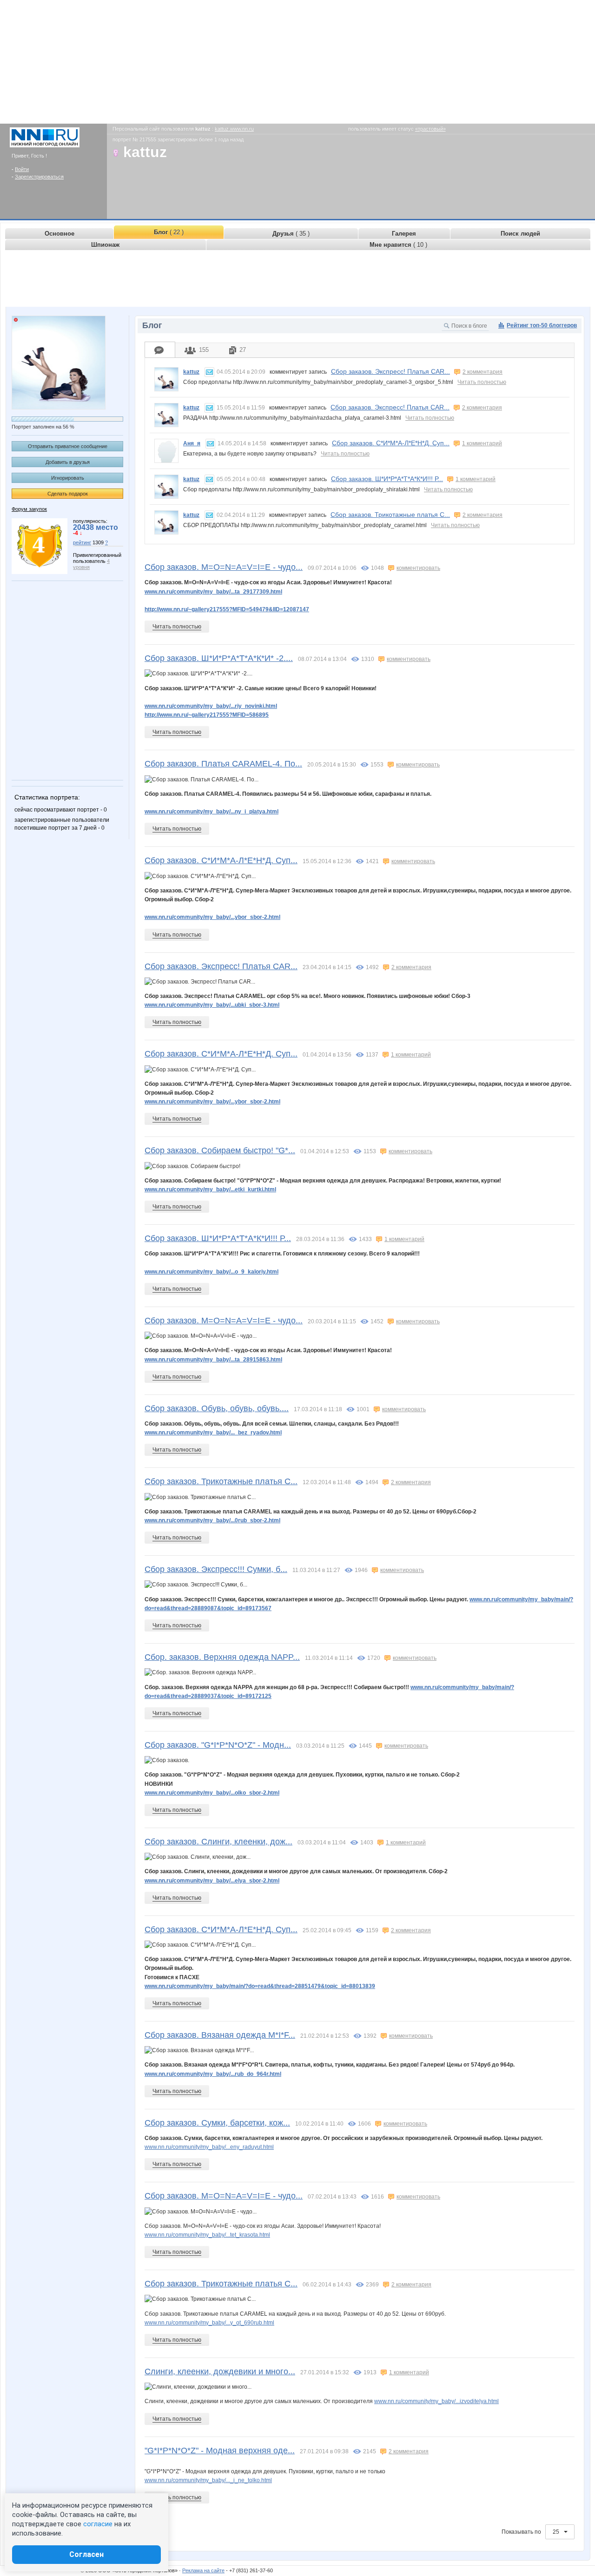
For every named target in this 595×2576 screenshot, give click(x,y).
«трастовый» (430, 129)
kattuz (191, 372)
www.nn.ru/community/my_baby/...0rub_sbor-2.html (212, 1520)
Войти (22, 169)
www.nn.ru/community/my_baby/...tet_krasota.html (207, 2235)
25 (557, 2532)
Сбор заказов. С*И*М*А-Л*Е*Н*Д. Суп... (391, 443)
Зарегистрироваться (39, 177)
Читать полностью (482, 382)
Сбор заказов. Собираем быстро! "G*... (220, 1150)
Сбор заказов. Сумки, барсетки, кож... (217, 2123)
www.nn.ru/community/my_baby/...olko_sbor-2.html (212, 1793)
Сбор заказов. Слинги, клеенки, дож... (218, 1842)
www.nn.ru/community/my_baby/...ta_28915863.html (213, 1360)
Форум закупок (29, 509)
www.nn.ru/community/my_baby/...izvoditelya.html (436, 2401)
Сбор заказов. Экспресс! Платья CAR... (390, 371)
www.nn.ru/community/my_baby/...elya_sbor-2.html (212, 1881)
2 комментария (483, 372)
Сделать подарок (68, 494)
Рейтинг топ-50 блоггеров (542, 325)
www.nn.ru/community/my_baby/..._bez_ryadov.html (213, 1433)
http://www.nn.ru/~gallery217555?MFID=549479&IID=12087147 (227, 609)
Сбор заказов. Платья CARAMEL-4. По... (223, 764)
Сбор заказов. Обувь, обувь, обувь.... (217, 1408)
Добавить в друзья (68, 462)
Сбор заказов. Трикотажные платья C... (390, 515)
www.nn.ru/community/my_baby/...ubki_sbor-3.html (212, 1005)
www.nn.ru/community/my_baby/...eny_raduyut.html (209, 2147)
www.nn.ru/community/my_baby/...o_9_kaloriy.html (212, 1272)
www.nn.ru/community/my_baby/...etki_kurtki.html (210, 1189)
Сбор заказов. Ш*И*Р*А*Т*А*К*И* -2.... (219, 658)
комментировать (418, 568)
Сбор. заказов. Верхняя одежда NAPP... (222, 1657)
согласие (98, 2524)
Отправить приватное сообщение (68, 446)
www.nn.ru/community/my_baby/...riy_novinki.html (211, 706)
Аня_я (192, 443)
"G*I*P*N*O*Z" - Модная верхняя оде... (220, 2451)
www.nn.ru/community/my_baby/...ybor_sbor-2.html (212, 917)
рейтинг (82, 542)
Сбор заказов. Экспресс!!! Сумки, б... (216, 1569)
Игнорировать (68, 478)
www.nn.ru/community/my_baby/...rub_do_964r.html (213, 2074)
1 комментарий (482, 443)
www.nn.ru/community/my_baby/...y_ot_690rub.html (209, 2323)
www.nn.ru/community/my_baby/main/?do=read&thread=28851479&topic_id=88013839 (260, 1986)
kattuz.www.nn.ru (234, 129)
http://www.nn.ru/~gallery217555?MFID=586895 (207, 715)
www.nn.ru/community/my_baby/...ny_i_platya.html (212, 812)
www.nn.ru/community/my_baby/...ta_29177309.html (213, 592)
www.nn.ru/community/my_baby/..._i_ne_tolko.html (208, 2480)
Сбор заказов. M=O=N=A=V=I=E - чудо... (224, 567)
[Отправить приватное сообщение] (209, 372)
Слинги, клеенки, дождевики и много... (220, 2371)
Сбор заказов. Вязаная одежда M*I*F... (220, 2035)
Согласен (86, 2554)
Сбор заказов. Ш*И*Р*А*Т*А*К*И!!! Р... (387, 479)
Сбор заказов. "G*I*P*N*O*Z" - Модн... (218, 1745)
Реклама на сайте (203, 2570)
